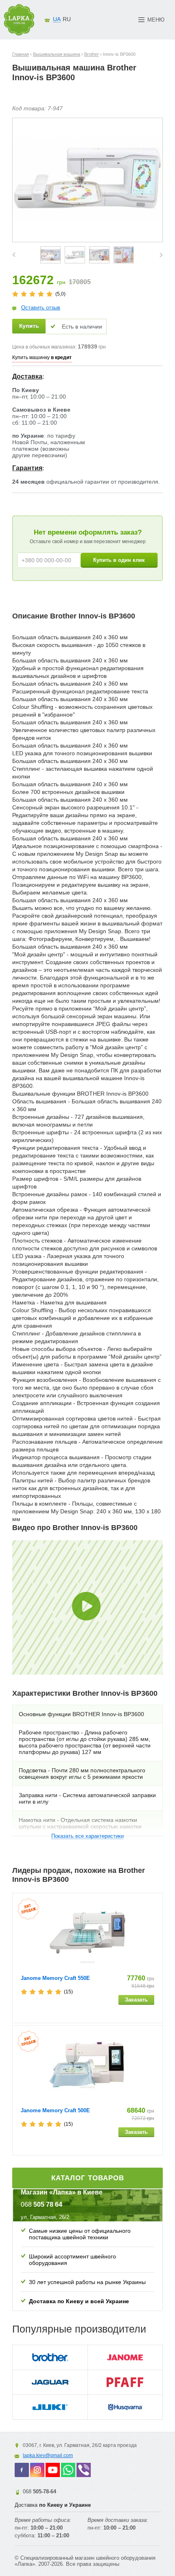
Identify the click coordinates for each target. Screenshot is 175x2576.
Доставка (27, 376)
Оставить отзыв (41, 308)
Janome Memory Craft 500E (55, 2110)
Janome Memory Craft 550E (55, 1978)
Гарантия (27, 468)
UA (57, 19)
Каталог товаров (88, 2178)
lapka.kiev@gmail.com (48, 2455)
